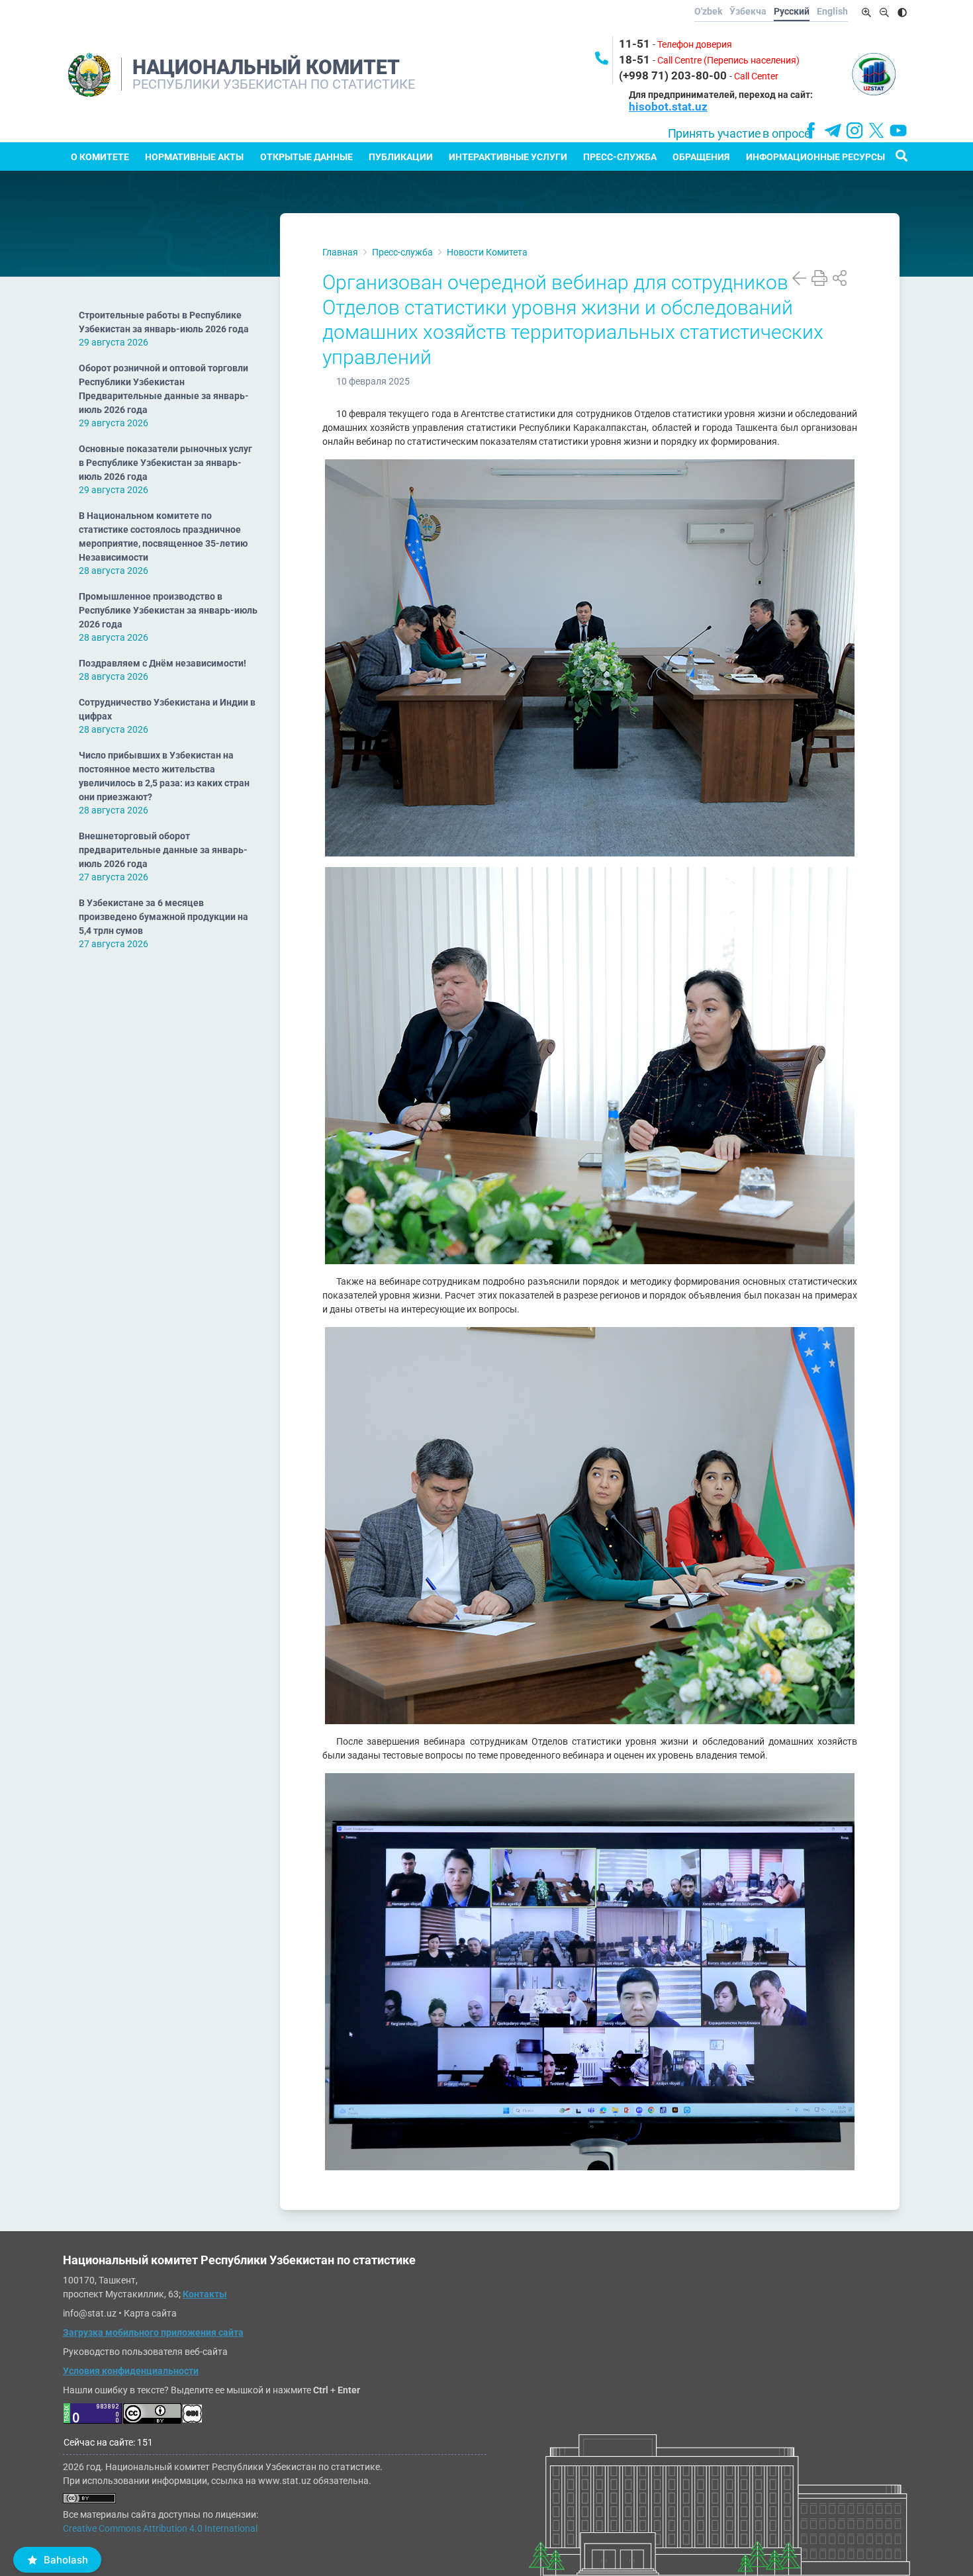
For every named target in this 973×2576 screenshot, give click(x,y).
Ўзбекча (748, 11)
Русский (792, 11)
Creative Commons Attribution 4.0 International (160, 2528)
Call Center (756, 76)
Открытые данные (306, 157)
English (832, 11)
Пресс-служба (620, 157)
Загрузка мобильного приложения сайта (153, 2332)
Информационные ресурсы (815, 157)
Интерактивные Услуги (508, 157)
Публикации (401, 157)
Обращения (701, 157)
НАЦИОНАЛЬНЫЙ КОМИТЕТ (266, 67)
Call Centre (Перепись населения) (728, 60)
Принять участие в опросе (739, 134)
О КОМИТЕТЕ (100, 157)
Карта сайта (150, 2313)
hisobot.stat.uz (668, 107)
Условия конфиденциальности (131, 2371)
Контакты (205, 2294)
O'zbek (708, 11)
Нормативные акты (194, 157)
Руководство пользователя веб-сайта (145, 2352)
